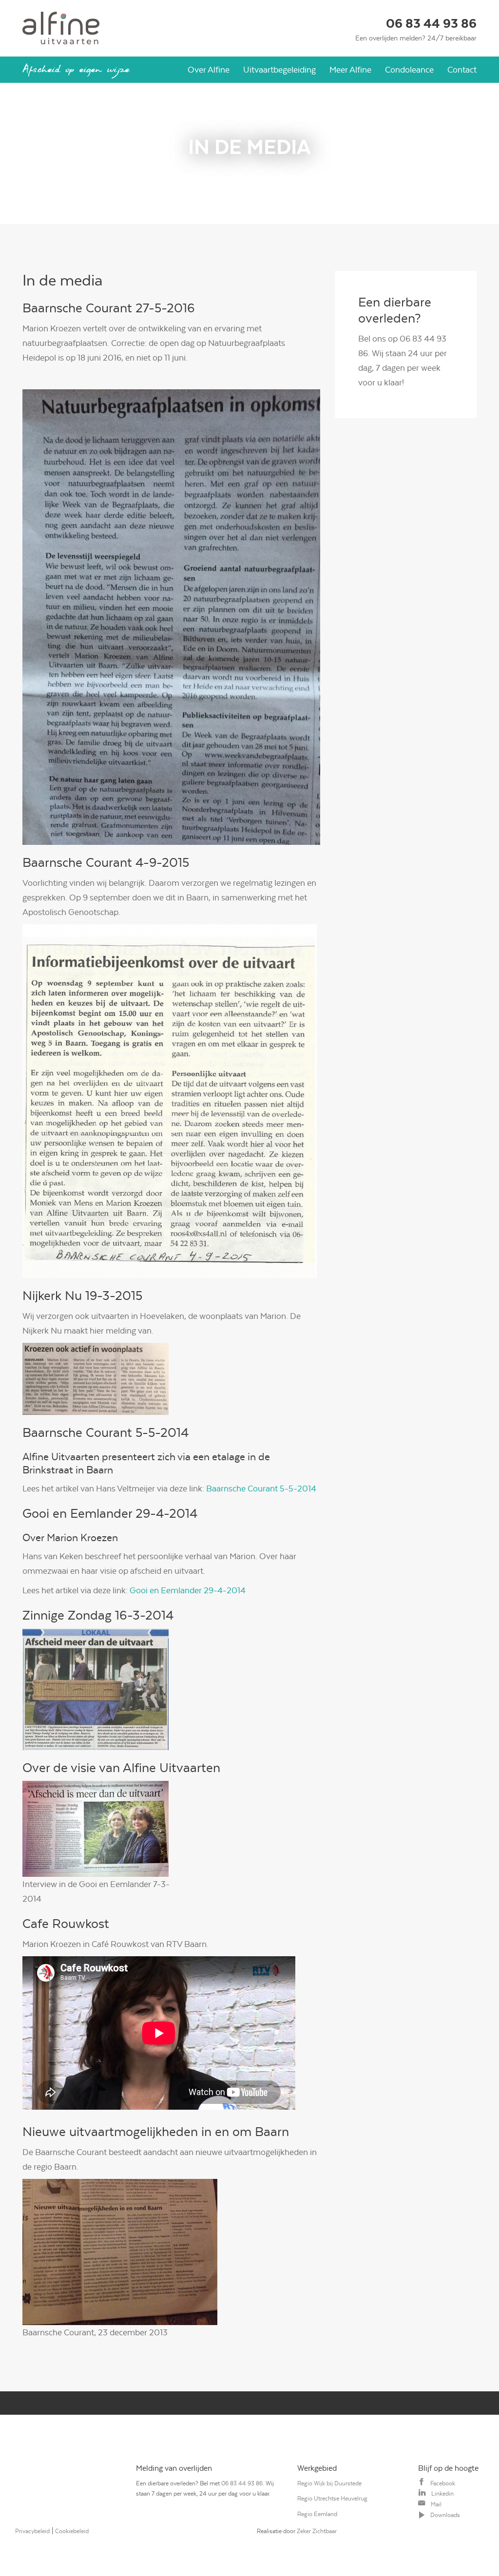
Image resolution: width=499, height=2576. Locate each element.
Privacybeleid (32, 2531)
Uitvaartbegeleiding (279, 70)
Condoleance (409, 70)
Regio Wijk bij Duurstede (329, 2483)
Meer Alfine (350, 70)
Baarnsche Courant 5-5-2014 (261, 1488)
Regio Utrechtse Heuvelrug (332, 2499)
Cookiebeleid (72, 2531)
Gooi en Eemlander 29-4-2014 (188, 1590)
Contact (462, 70)
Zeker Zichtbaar (317, 2531)
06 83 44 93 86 (431, 24)
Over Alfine (209, 70)
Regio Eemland (317, 2514)
